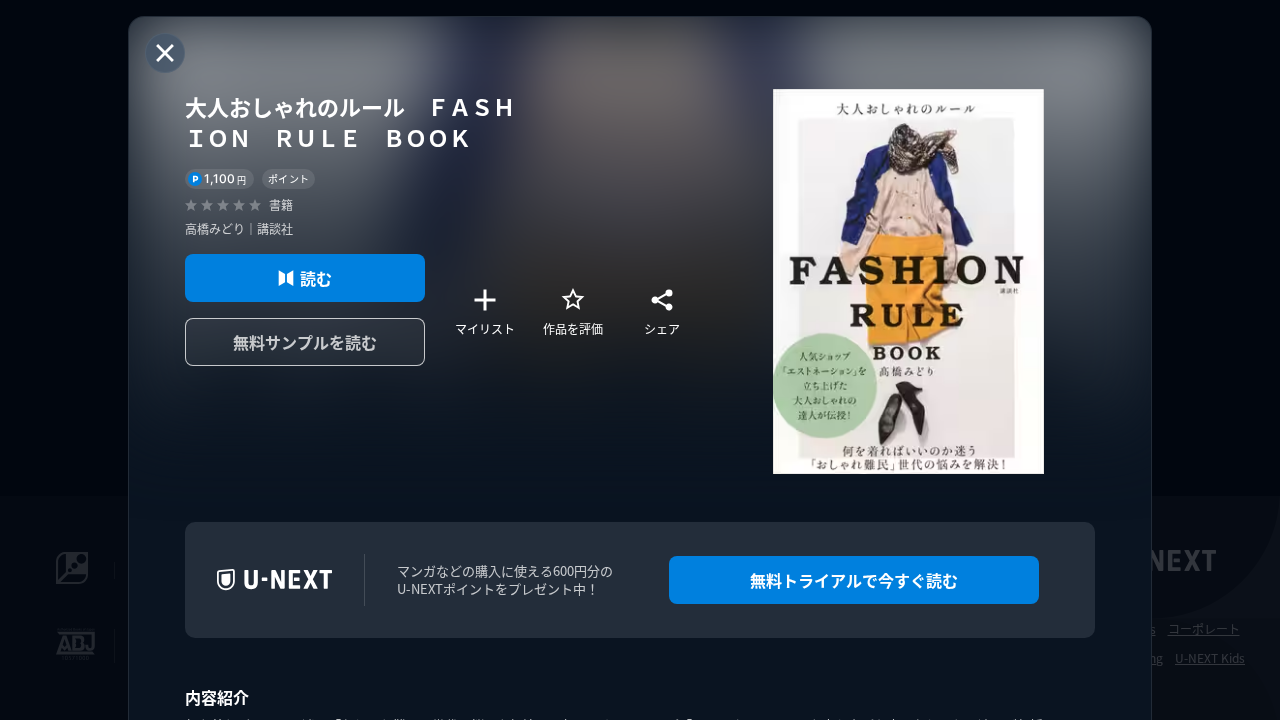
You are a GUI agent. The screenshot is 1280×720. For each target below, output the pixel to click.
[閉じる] (165, 53)
